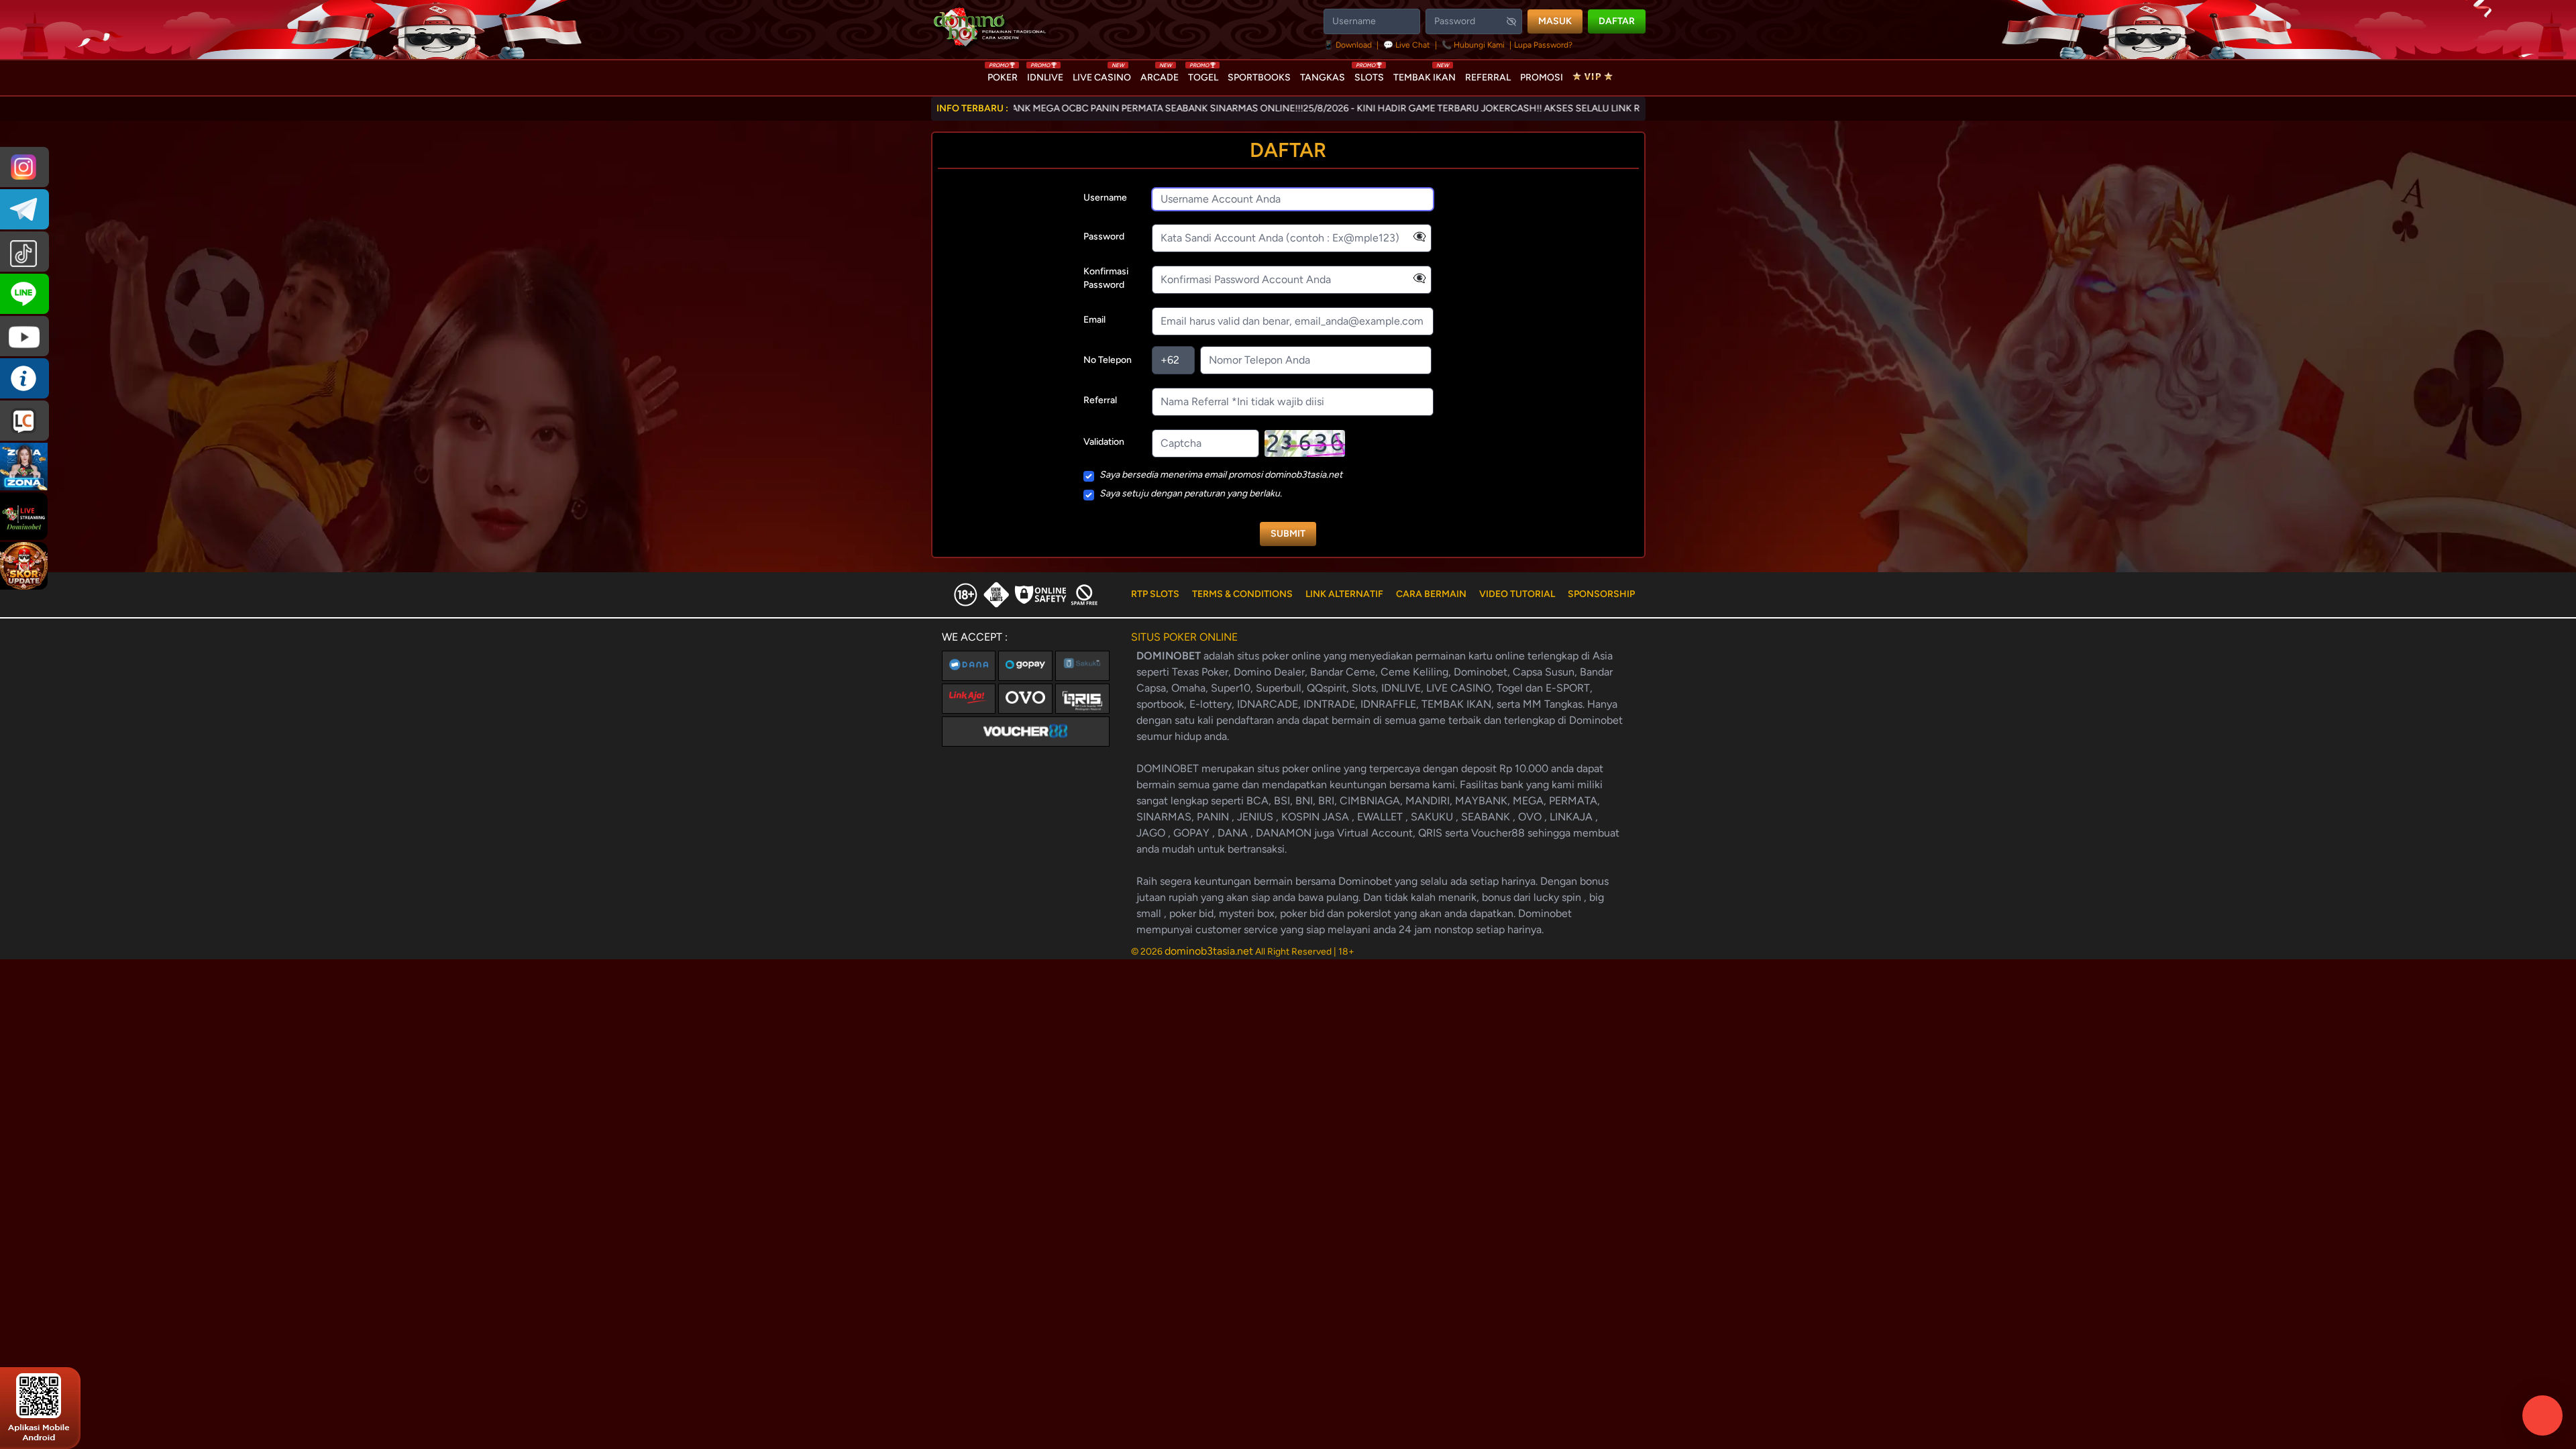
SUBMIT (1288, 534)
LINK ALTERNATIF (1344, 594)
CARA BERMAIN (1431, 594)
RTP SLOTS (1155, 594)
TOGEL (1203, 74)
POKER (1003, 74)
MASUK (1555, 21)
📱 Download (1349, 45)
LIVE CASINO (1102, 74)
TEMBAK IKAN (1425, 74)
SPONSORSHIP (1601, 594)
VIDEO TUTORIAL (1517, 594)
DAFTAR (1617, 21)
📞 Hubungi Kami (1473, 45)
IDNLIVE (1045, 74)
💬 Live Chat (1407, 45)
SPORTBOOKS (1259, 77)
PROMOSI (1542, 77)
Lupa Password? (1543, 45)
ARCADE (1160, 74)
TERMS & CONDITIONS (1242, 594)
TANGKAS (1323, 77)
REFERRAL (1488, 77)
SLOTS (1369, 74)
